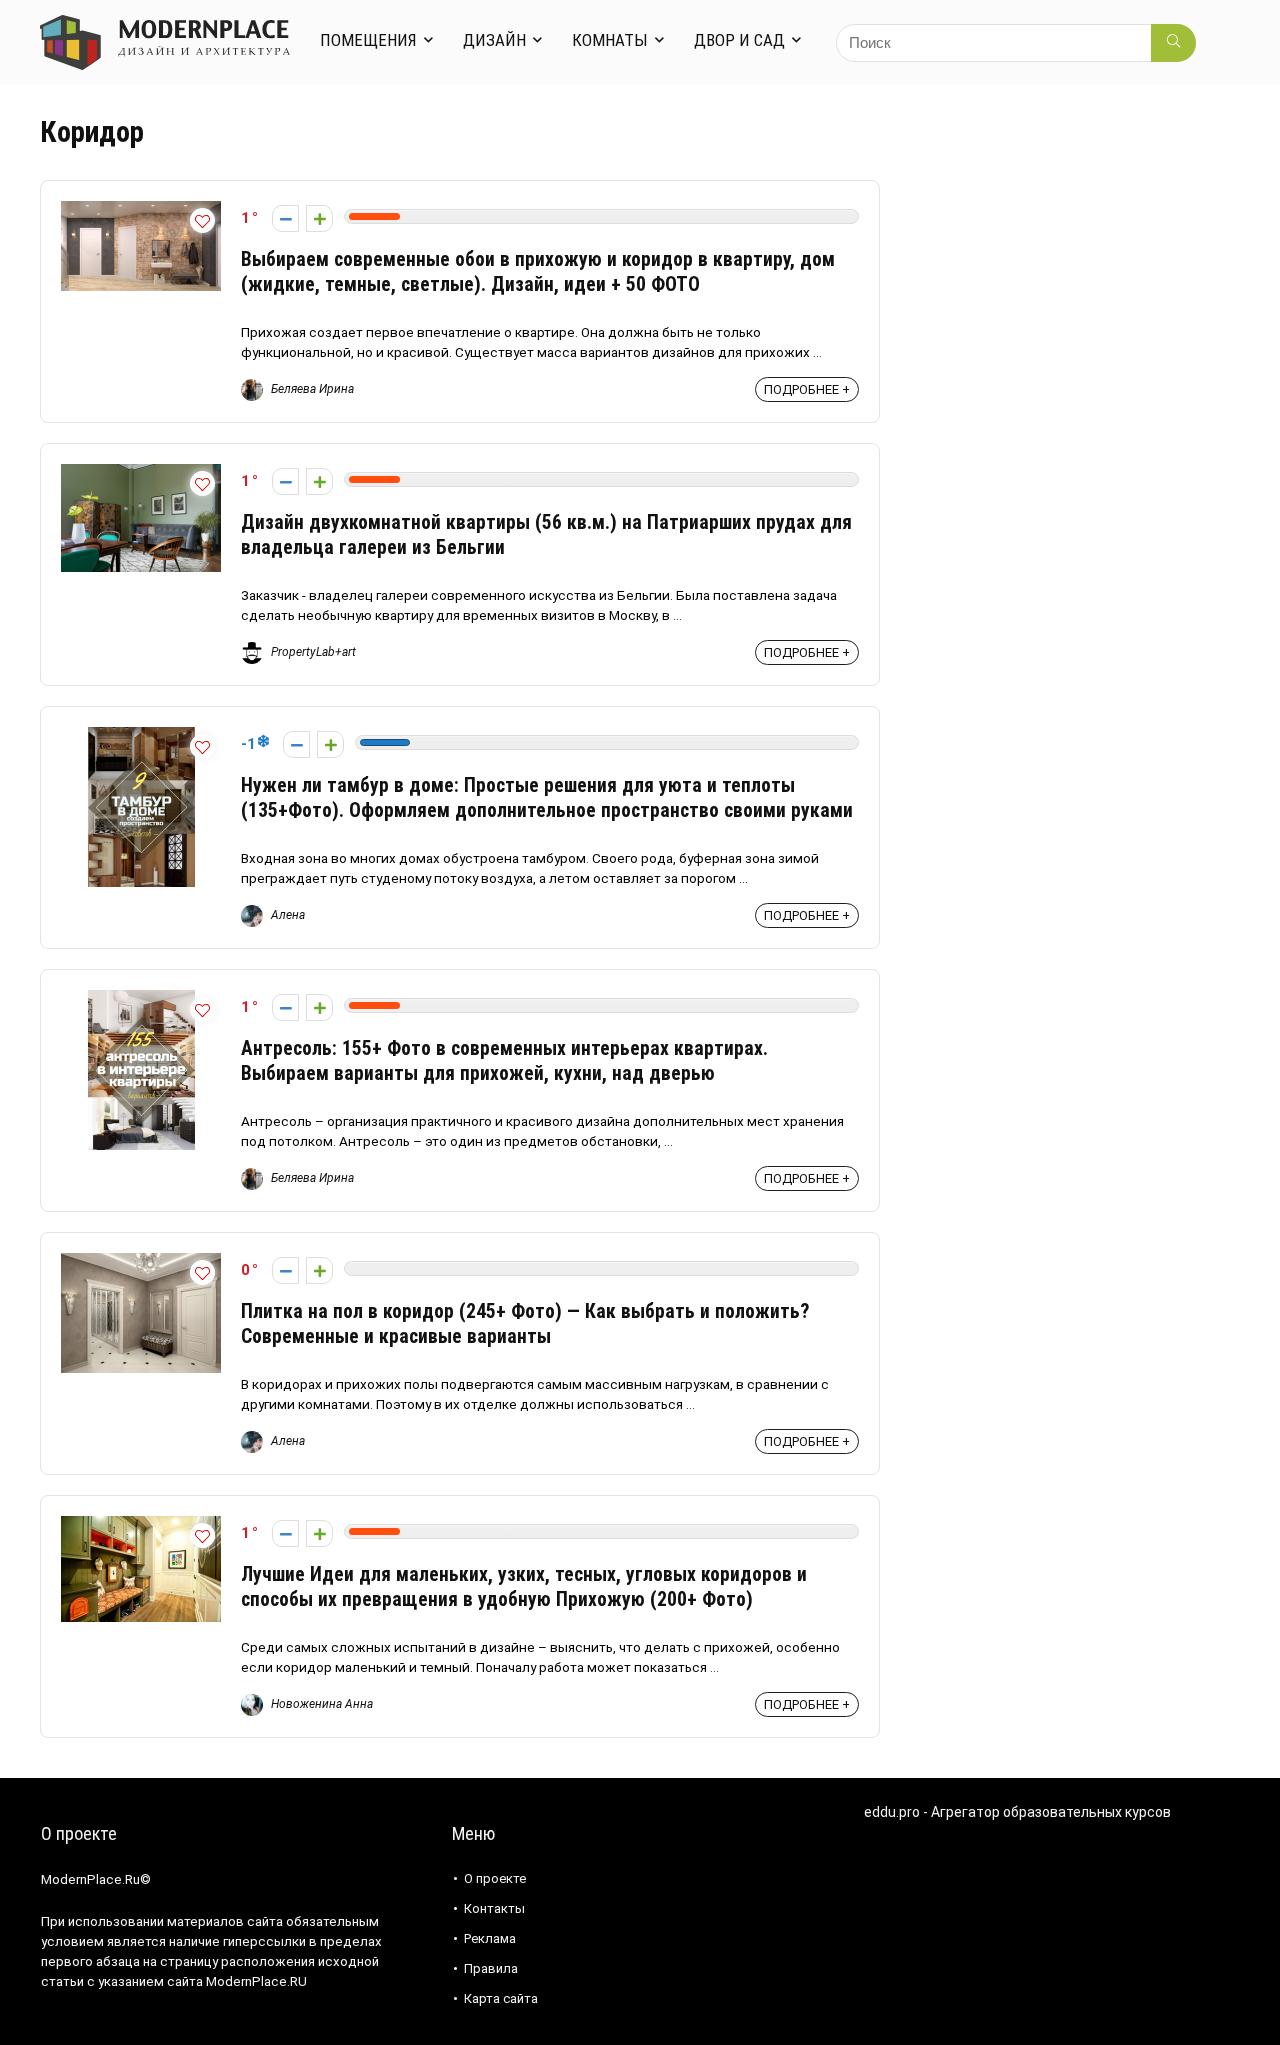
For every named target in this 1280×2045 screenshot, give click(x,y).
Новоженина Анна (320, 1704)
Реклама (490, 1938)
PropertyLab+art (312, 652)
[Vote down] (285, 218)
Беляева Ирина (311, 389)
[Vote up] (319, 218)
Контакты (494, 1908)
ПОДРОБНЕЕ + (807, 389)
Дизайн (494, 40)
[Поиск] (1173, 43)
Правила (491, 1968)
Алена (286, 915)
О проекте (495, 1878)
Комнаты (610, 40)
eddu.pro (892, 1812)
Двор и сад (739, 40)
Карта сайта (501, 1998)
